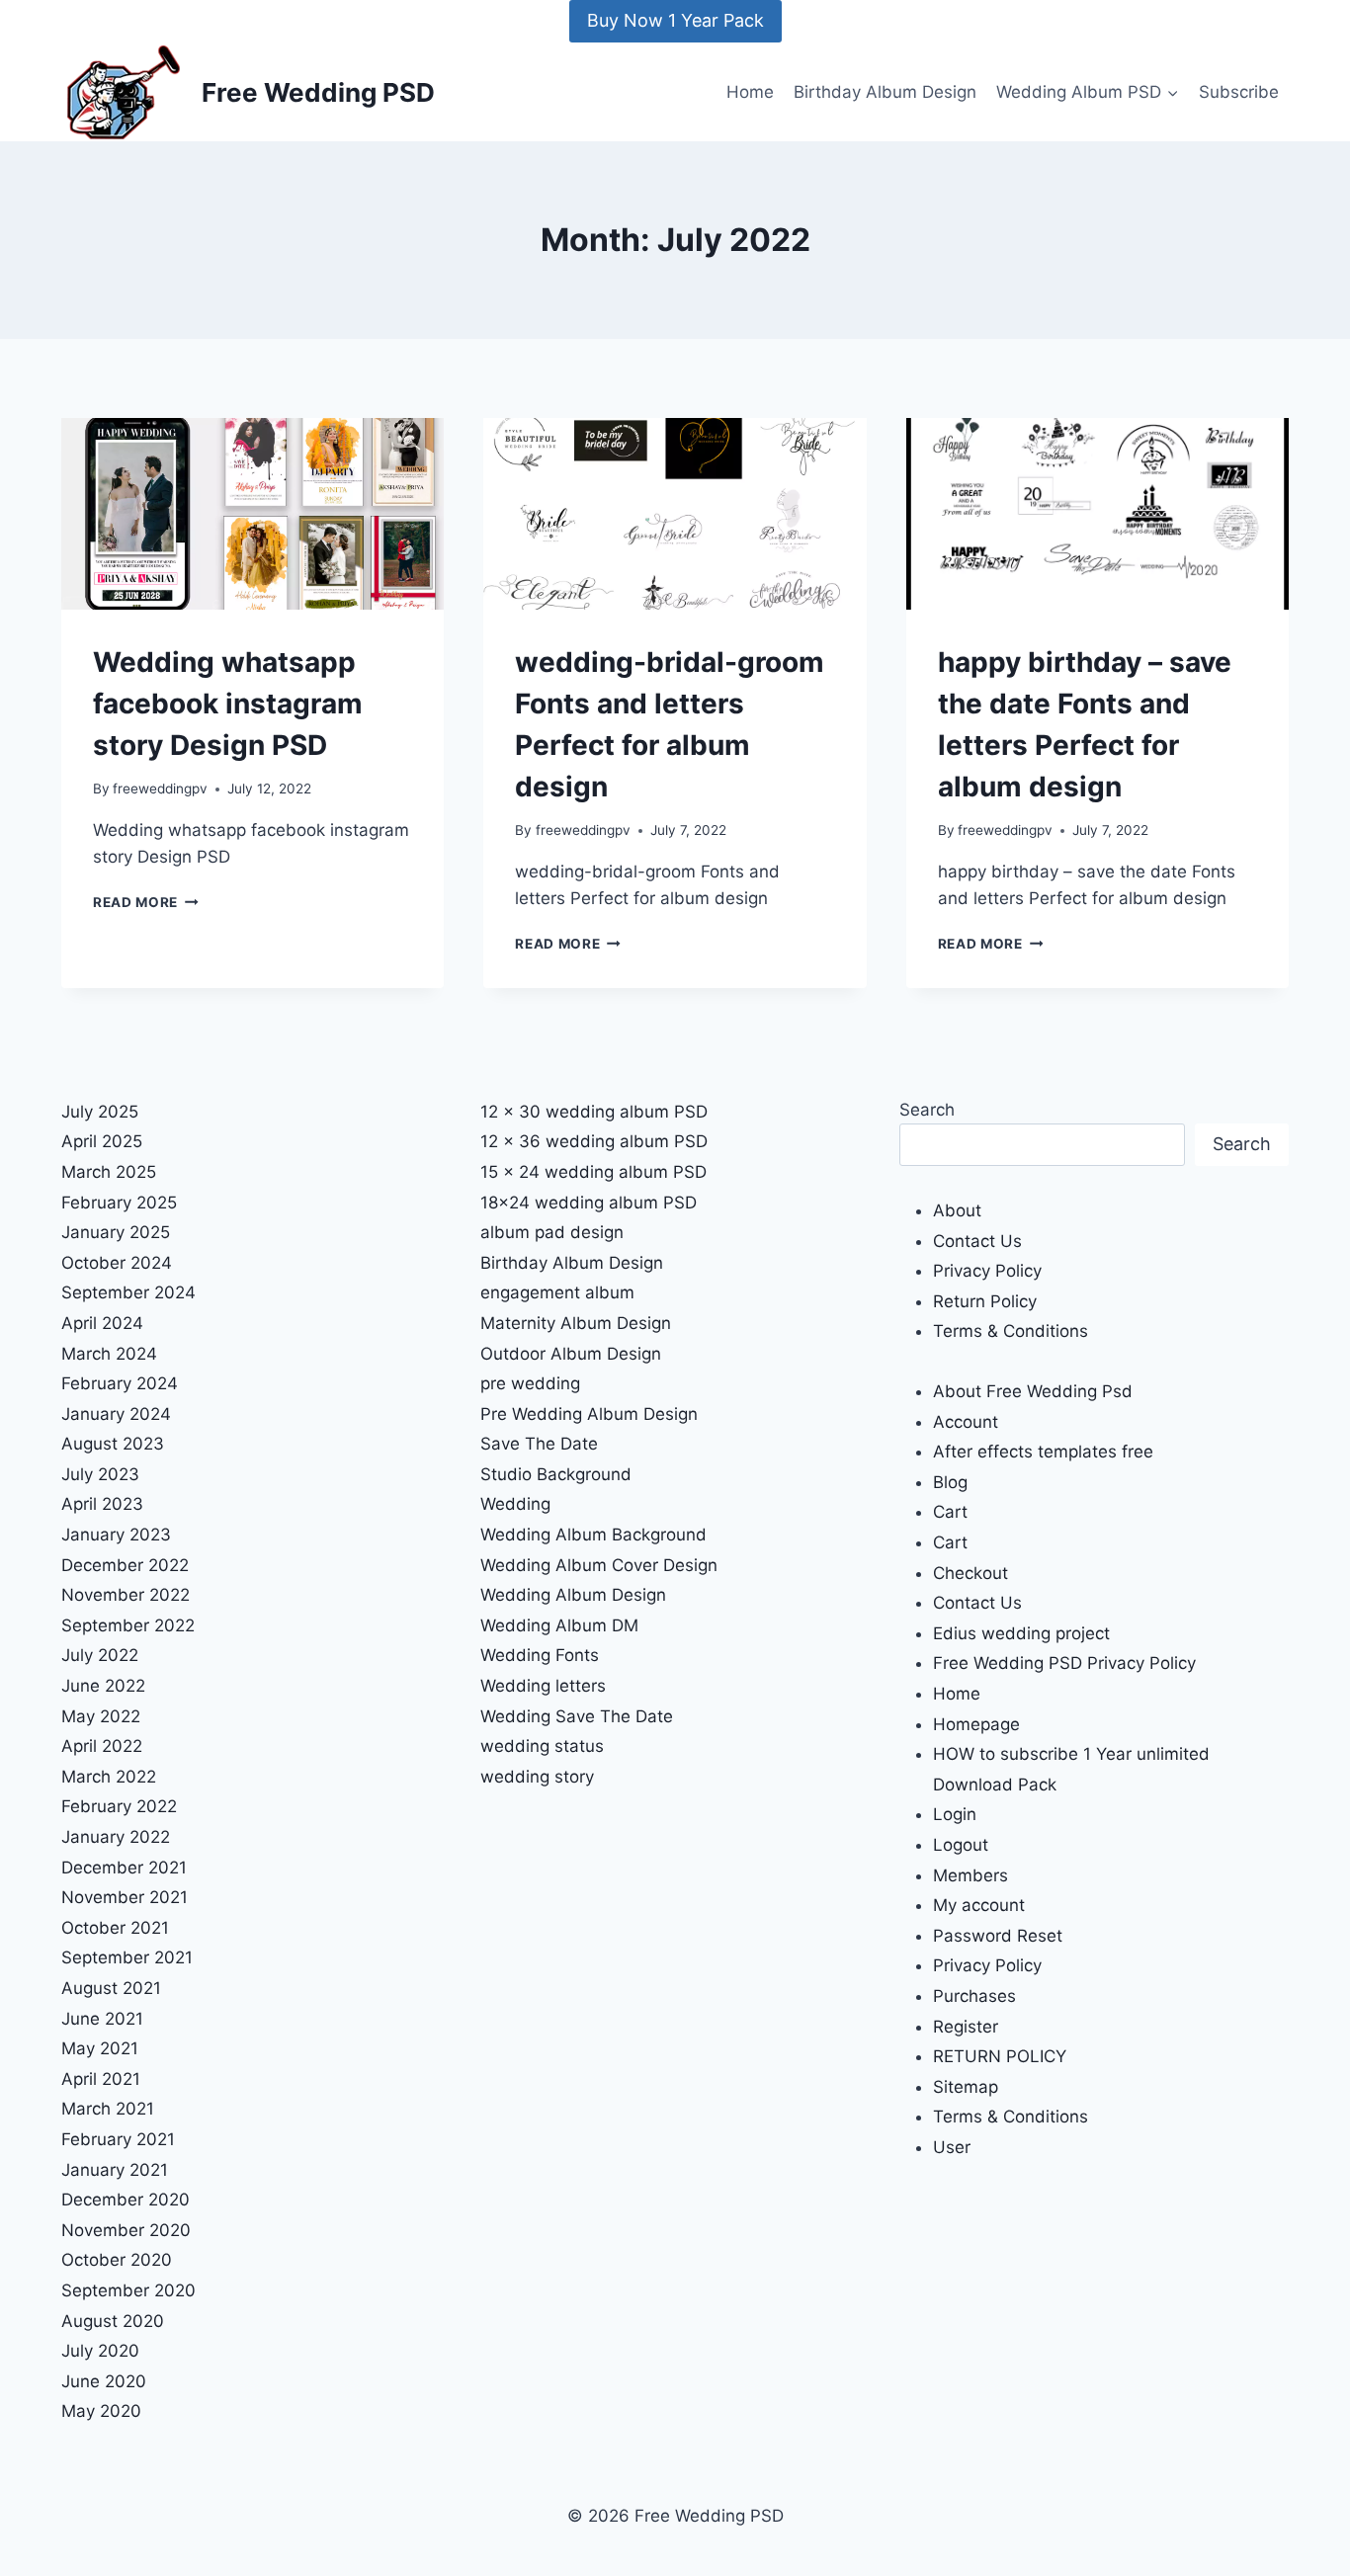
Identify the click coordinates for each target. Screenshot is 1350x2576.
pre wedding (530, 1383)
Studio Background (556, 1474)
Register (966, 2027)
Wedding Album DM (559, 1625)
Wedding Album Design (573, 1595)
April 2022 (102, 1746)
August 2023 (113, 1444)
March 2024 (109, 1354)
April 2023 (102, 1504)
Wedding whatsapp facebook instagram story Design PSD (228, 704)
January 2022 (116, 1837)
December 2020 (126, 2200)
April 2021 (101, 2079)
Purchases (974, 1996)
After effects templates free (1043, 1452)
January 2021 (115, 2170)
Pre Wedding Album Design (589, 1414)
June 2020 (104, 2381)
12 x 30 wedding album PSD (594, 1112)
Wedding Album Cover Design (599, 1565)
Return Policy (985, 1301)
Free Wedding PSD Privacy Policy (1064, 1663)
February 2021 (118, 2139)
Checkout (970, 1573)
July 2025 (100, 1112)
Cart (950, 1512)
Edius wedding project (1021, 1633)
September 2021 (127, 1957)
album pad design (552, 1232)
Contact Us (977, 1241)
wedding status (542, 1746)
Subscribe (1239, 92)
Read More (146, 902)
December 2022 (125, 1565)
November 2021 (125, 1897)
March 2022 (109, 1777)
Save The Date (539, 1444)
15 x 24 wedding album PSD (593, 1172)
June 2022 (103, 1686)
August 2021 (111, 1988)
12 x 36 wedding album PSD (594, 1141)
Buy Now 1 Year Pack (675, 20)
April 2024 (102, 1323)
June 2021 (102, 2019)
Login (955, 1814)
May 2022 (101, 1716)
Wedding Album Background (593, 1535)
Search (927, 1110)
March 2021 (108, 2109)
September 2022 (128, 1625)
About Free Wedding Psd (1033, 1391)
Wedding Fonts (540, 1655)
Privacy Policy (987, 1271)
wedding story (537, 1777)
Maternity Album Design (576, 1323)
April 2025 (102, 1141)
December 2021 (124, 1868)
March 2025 (109, 1172)
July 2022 (100, 1655)
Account (966, 1422)
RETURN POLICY (1000, 2056)
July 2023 (100, 1474)
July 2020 (100, 2351)
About (957, 1210)
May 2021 (100, 2048)
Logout (961, 1845)
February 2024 (120, 1383)
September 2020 (128, 2290)
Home (750, 92)
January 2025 (116, 1232)
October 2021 (115, 1928)
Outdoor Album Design (571, 1354)
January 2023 (116, 1535)
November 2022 (126, 1595)
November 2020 (126, 2230)
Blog (950, 1482)
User (952, 2147)
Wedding (515, 1504)
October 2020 (117, 2260)
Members (970, 1875)
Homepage (976, 1724)
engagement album (557, 1292)
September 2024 (128, 1292)
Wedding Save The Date (577, 1716)
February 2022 (119, 1806)
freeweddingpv (160, 789)
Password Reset (998, 1936)
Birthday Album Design (885, 92)
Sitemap (966, 2087)
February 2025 (119, 1203)
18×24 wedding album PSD (589, 1203)
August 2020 (113, 2321)
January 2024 (116, 1414)
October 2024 (117, 1263)
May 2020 (101, 2411)
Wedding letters (543, 1686)
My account (979, 1905)
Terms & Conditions (1011, 1331)
